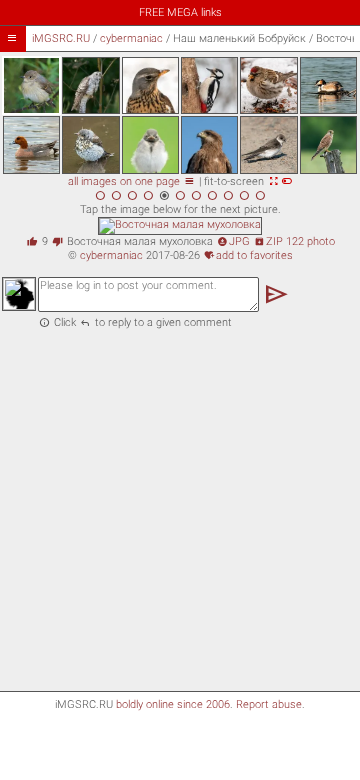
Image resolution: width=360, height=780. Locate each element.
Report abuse (269, 704)
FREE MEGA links (180, 12)
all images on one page (131, 181)
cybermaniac (131, 38)
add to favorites (248, 255)
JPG (233, 241)
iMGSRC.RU (61, 38)
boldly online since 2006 (173, 704)
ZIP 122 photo (294, 241)
